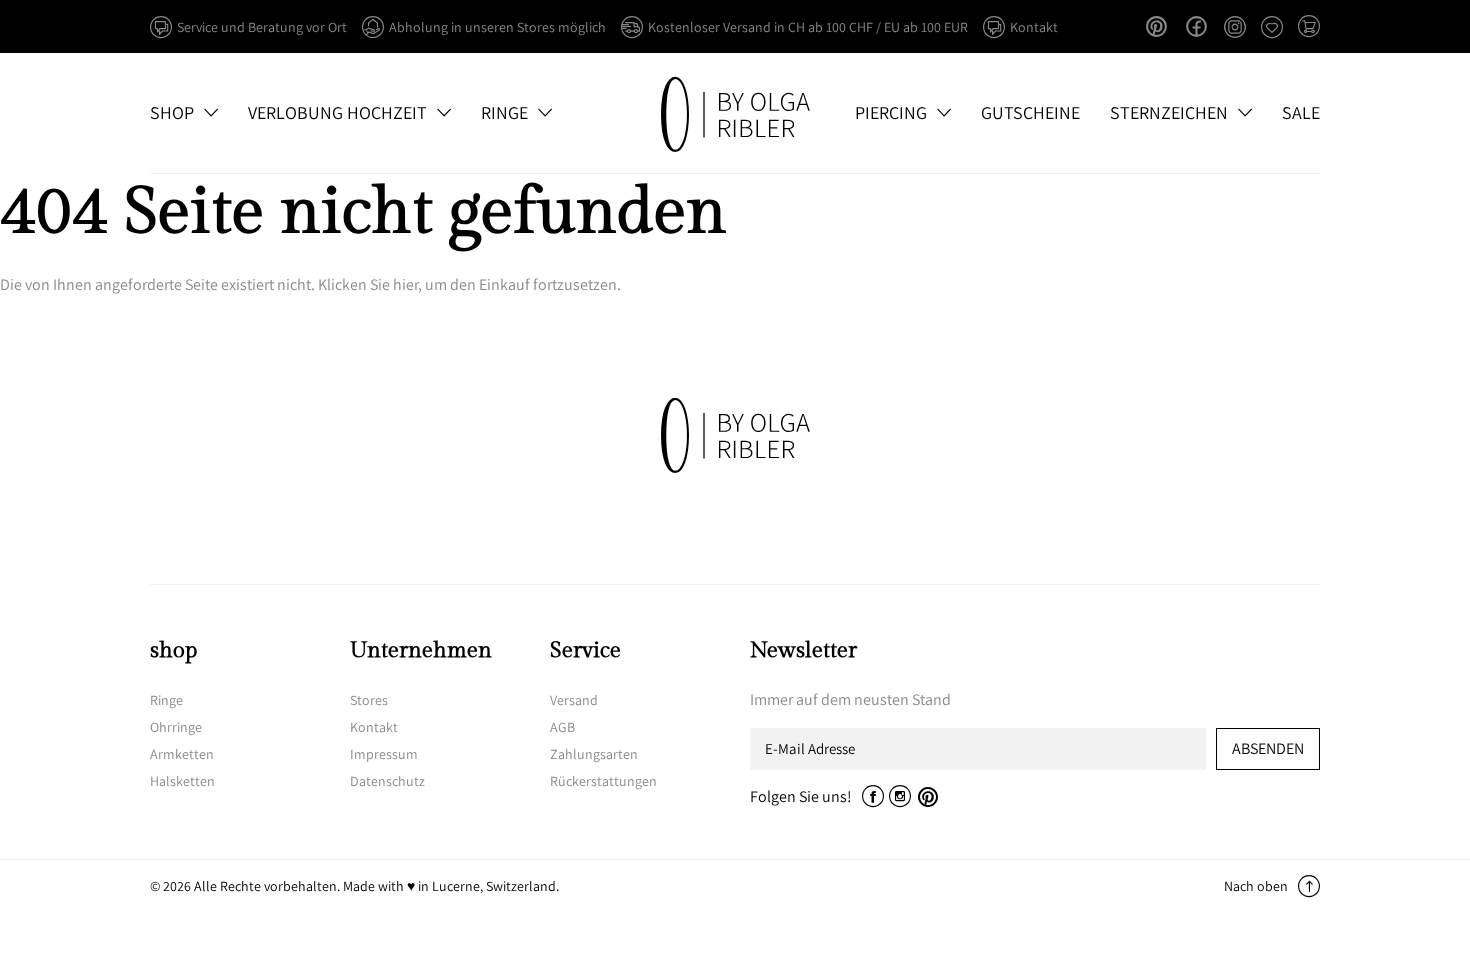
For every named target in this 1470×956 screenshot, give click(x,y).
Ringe (166, 700)
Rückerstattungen (603, 781)
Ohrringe (176, 727)
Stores (369, 700)
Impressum (384, 754)
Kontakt (374, 727)
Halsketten (182, 781)
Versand (574, 700)
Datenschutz (387, 781)
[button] (1309, 28)
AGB (562, 727)
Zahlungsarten (594, 754)
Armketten (182, 754)
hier (405, 284)
